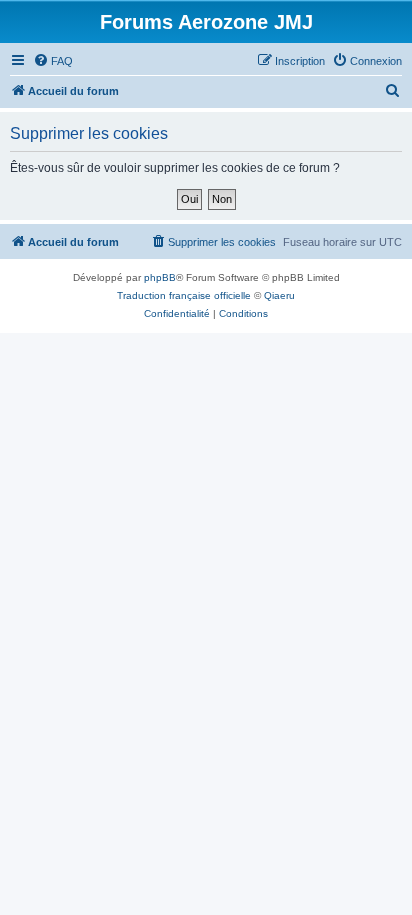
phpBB (160, 277)
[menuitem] (53, 61)
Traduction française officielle (184, 295)
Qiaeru (279, 295)
